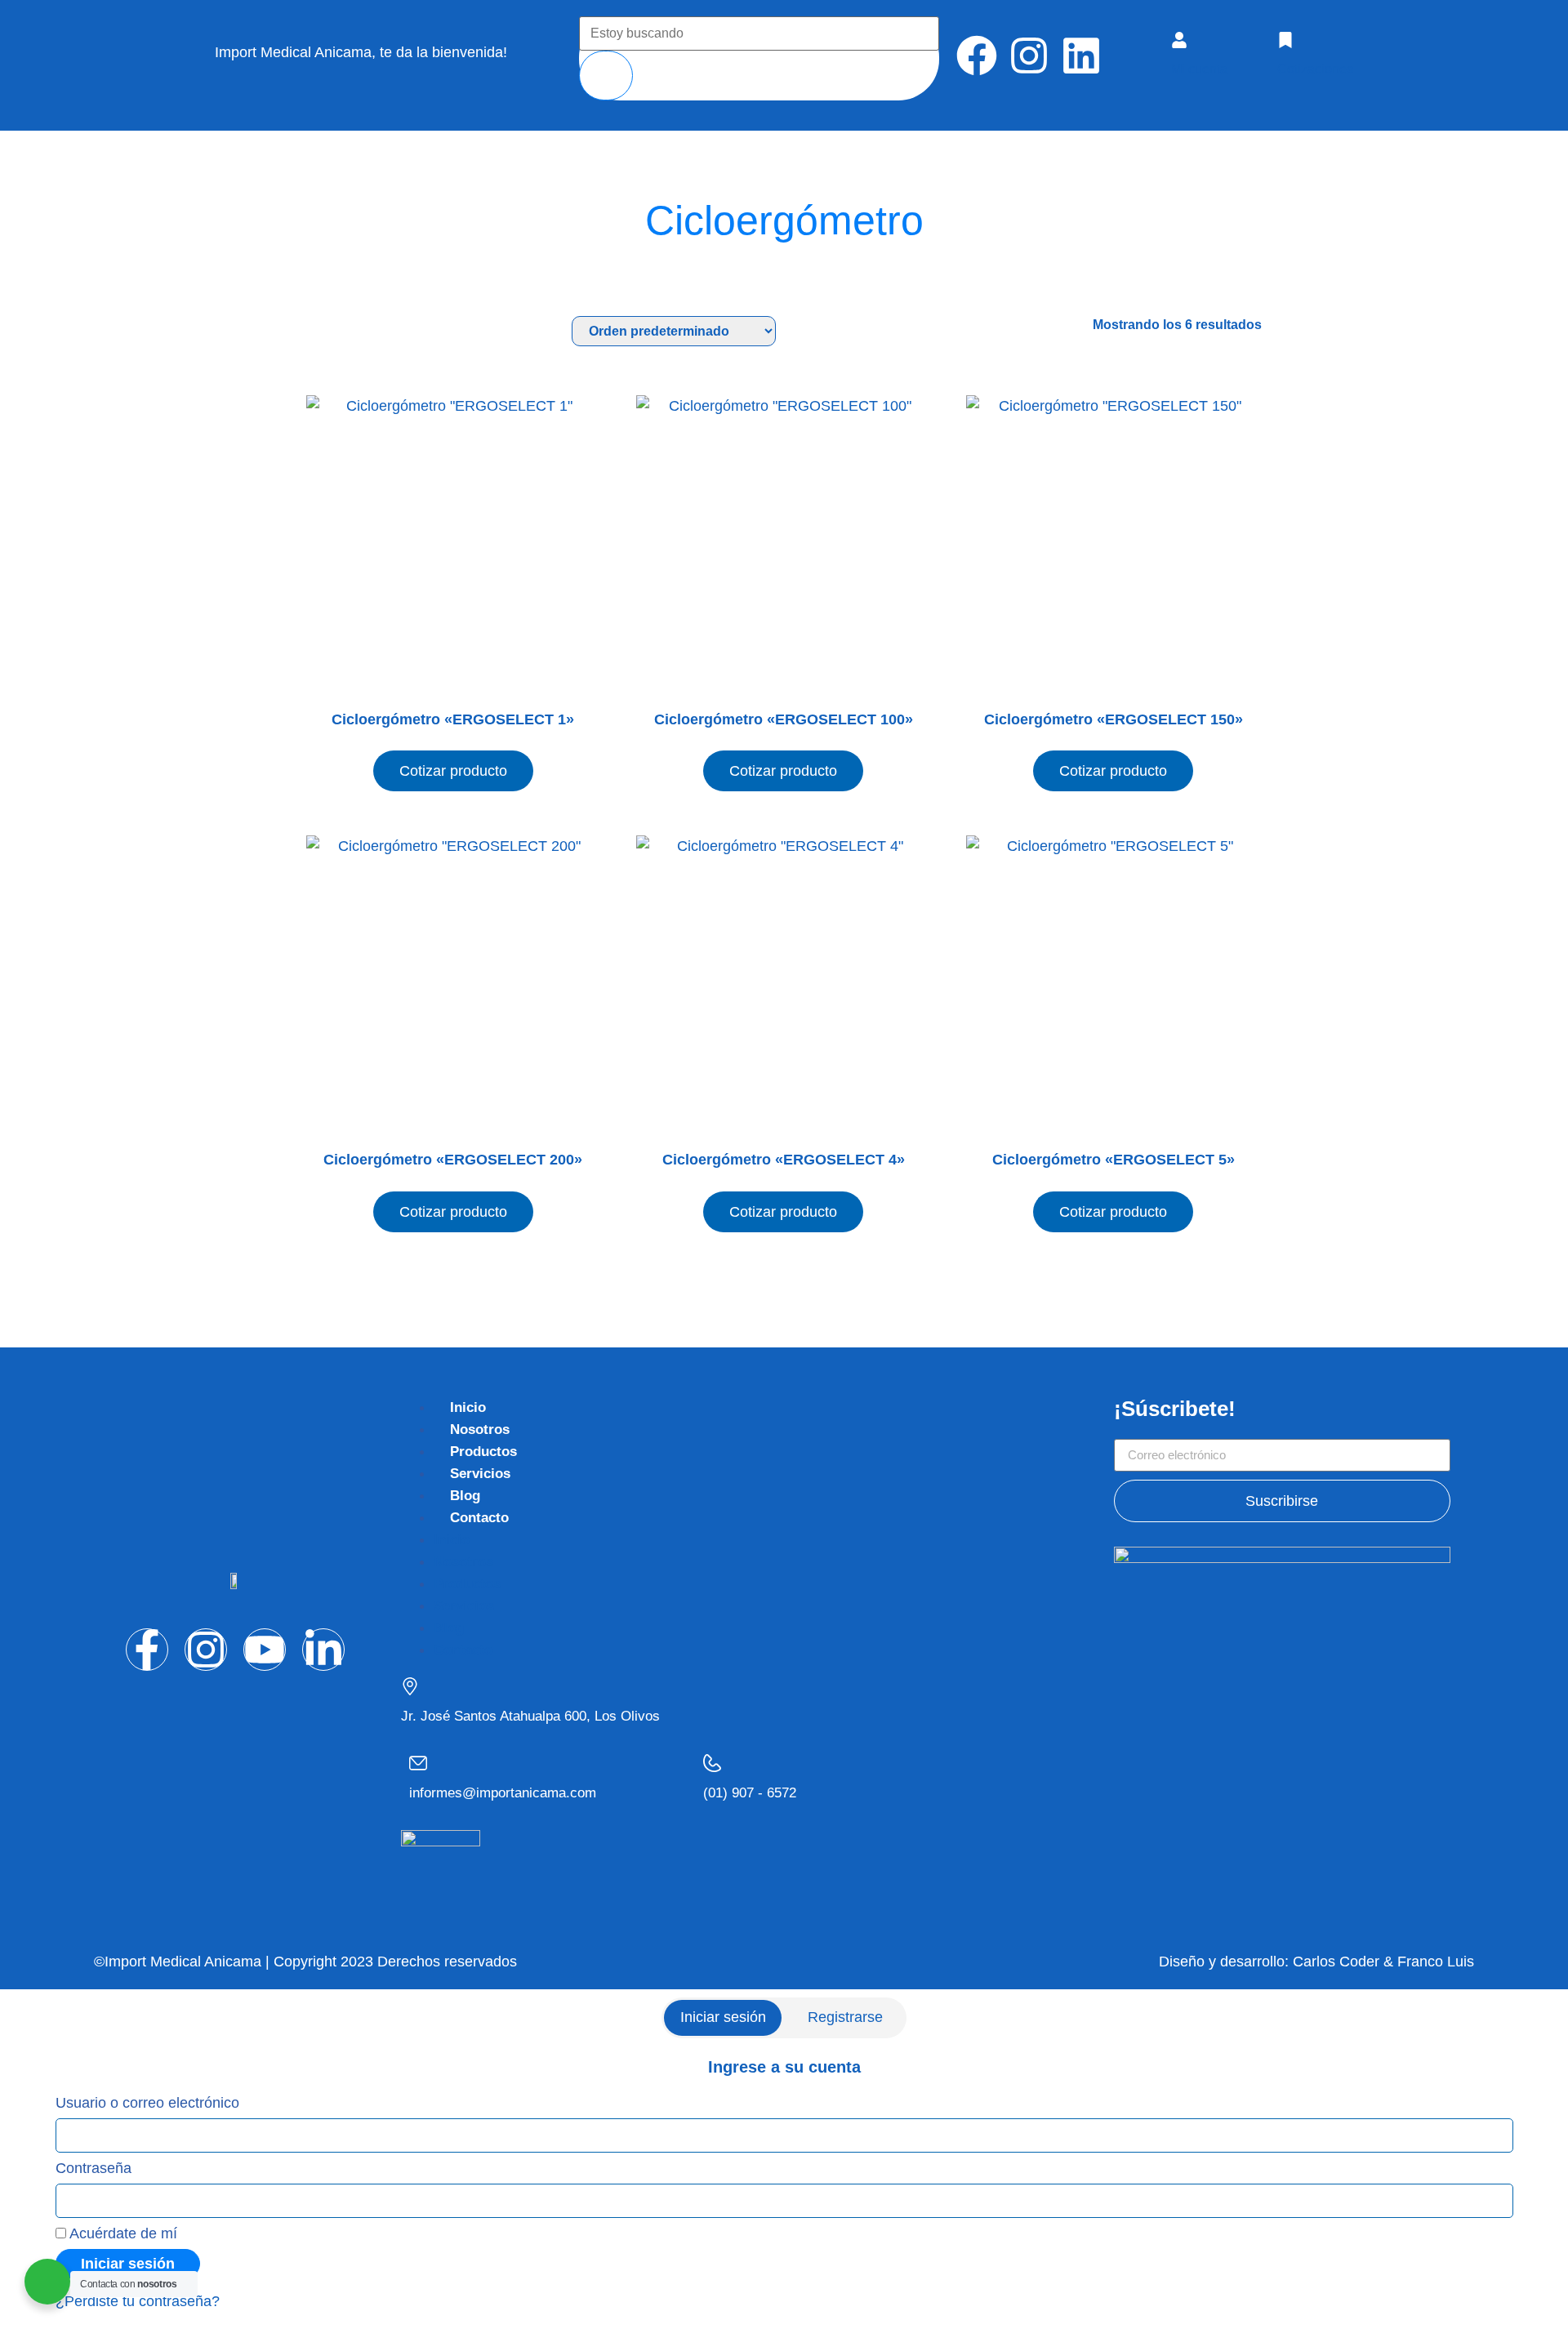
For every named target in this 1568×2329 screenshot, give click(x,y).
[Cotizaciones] (1285, 40)
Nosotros (480, 1429)
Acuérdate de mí (122, 2233)
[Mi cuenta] (1179, 40)
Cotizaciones (1315, 69)
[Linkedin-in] (323, 1650)
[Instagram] (1029, 56)
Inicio (468, 1407)
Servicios (480, 1474)
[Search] (606, 76)
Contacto (479, 1518)
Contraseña (94, 2168)
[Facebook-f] (147, 1650)
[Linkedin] (1081, 56)
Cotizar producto (453, 771)
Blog (465, 1496)
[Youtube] (265, 1650)
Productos (483, 1452)
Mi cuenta (1199, 69)
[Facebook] (977, 56)
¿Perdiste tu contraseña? (138, 2301)
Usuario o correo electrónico (147, 2103)
